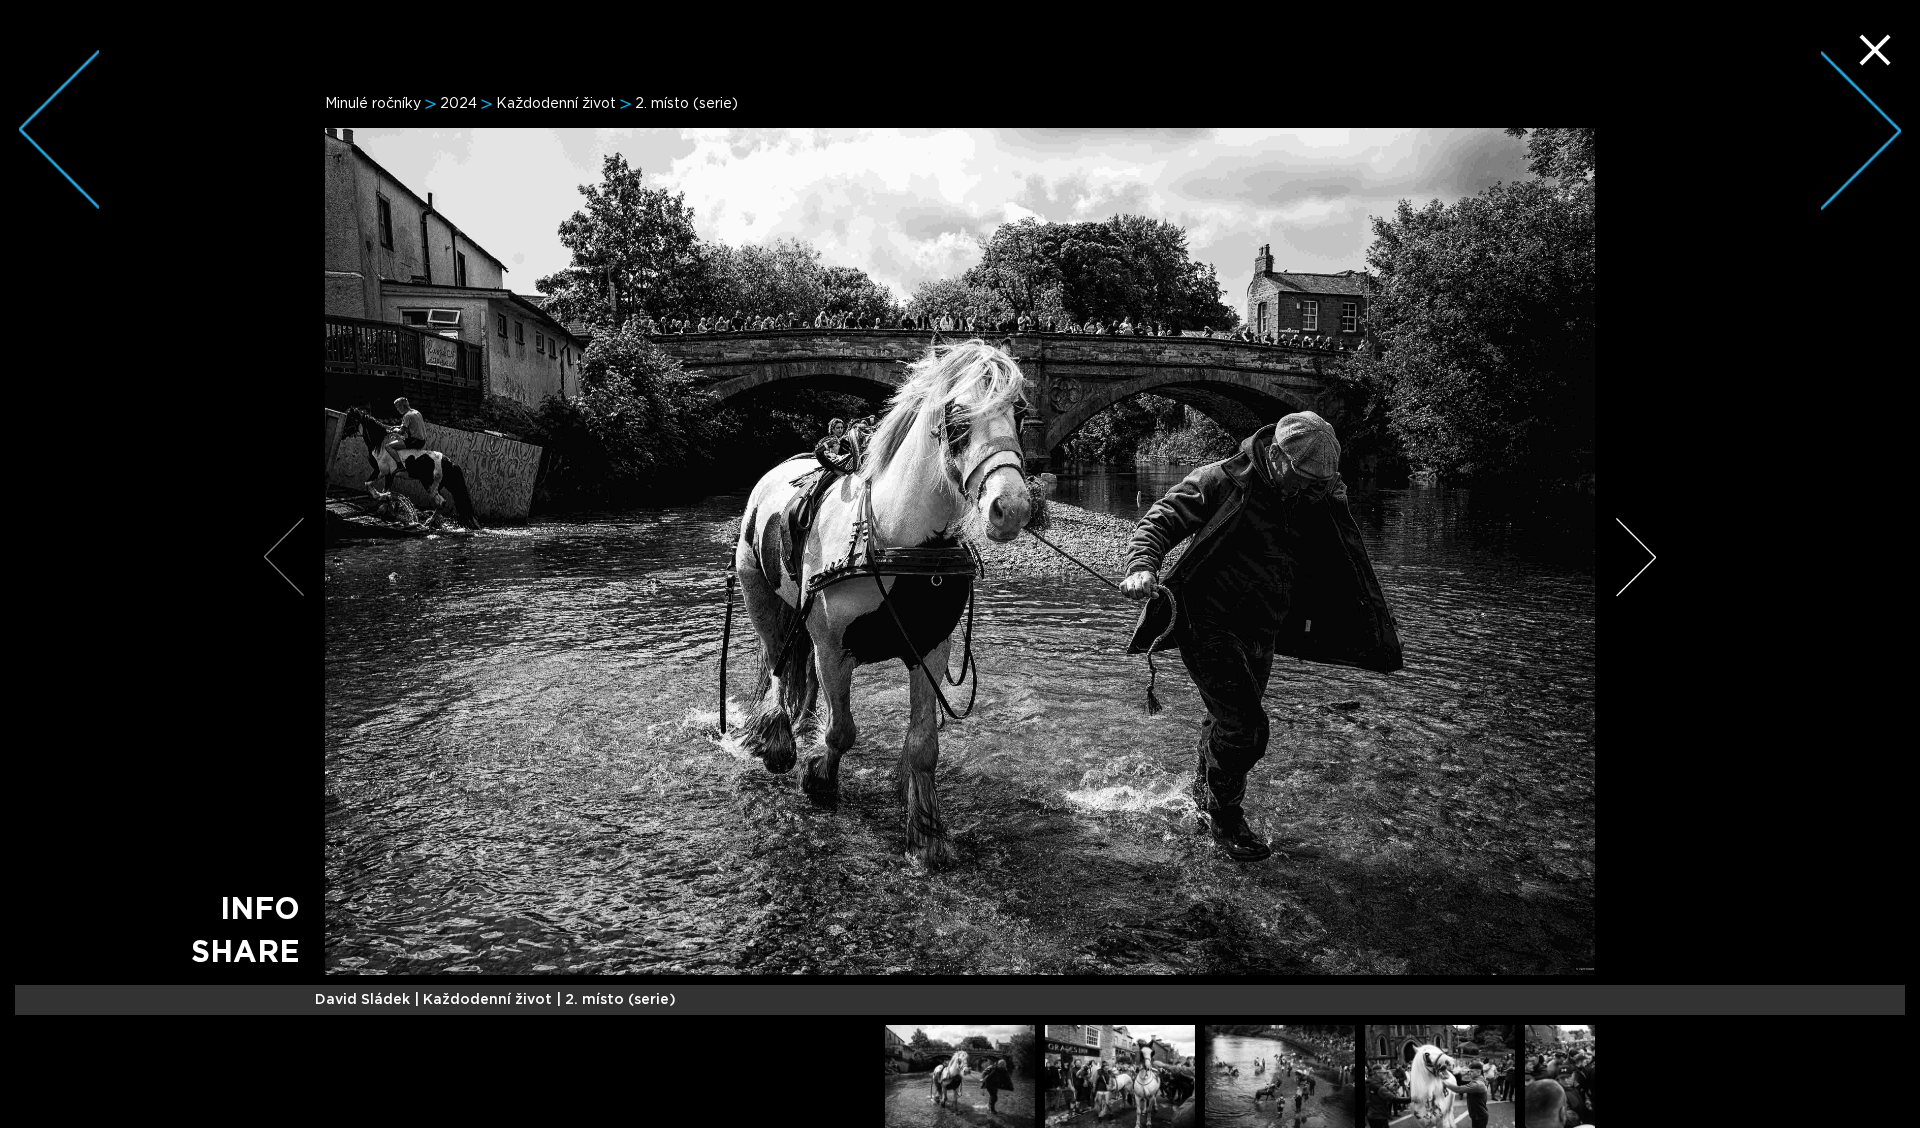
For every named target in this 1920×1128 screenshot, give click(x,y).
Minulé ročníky (373, 104)
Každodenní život (556, 104)
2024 (458, 104)
